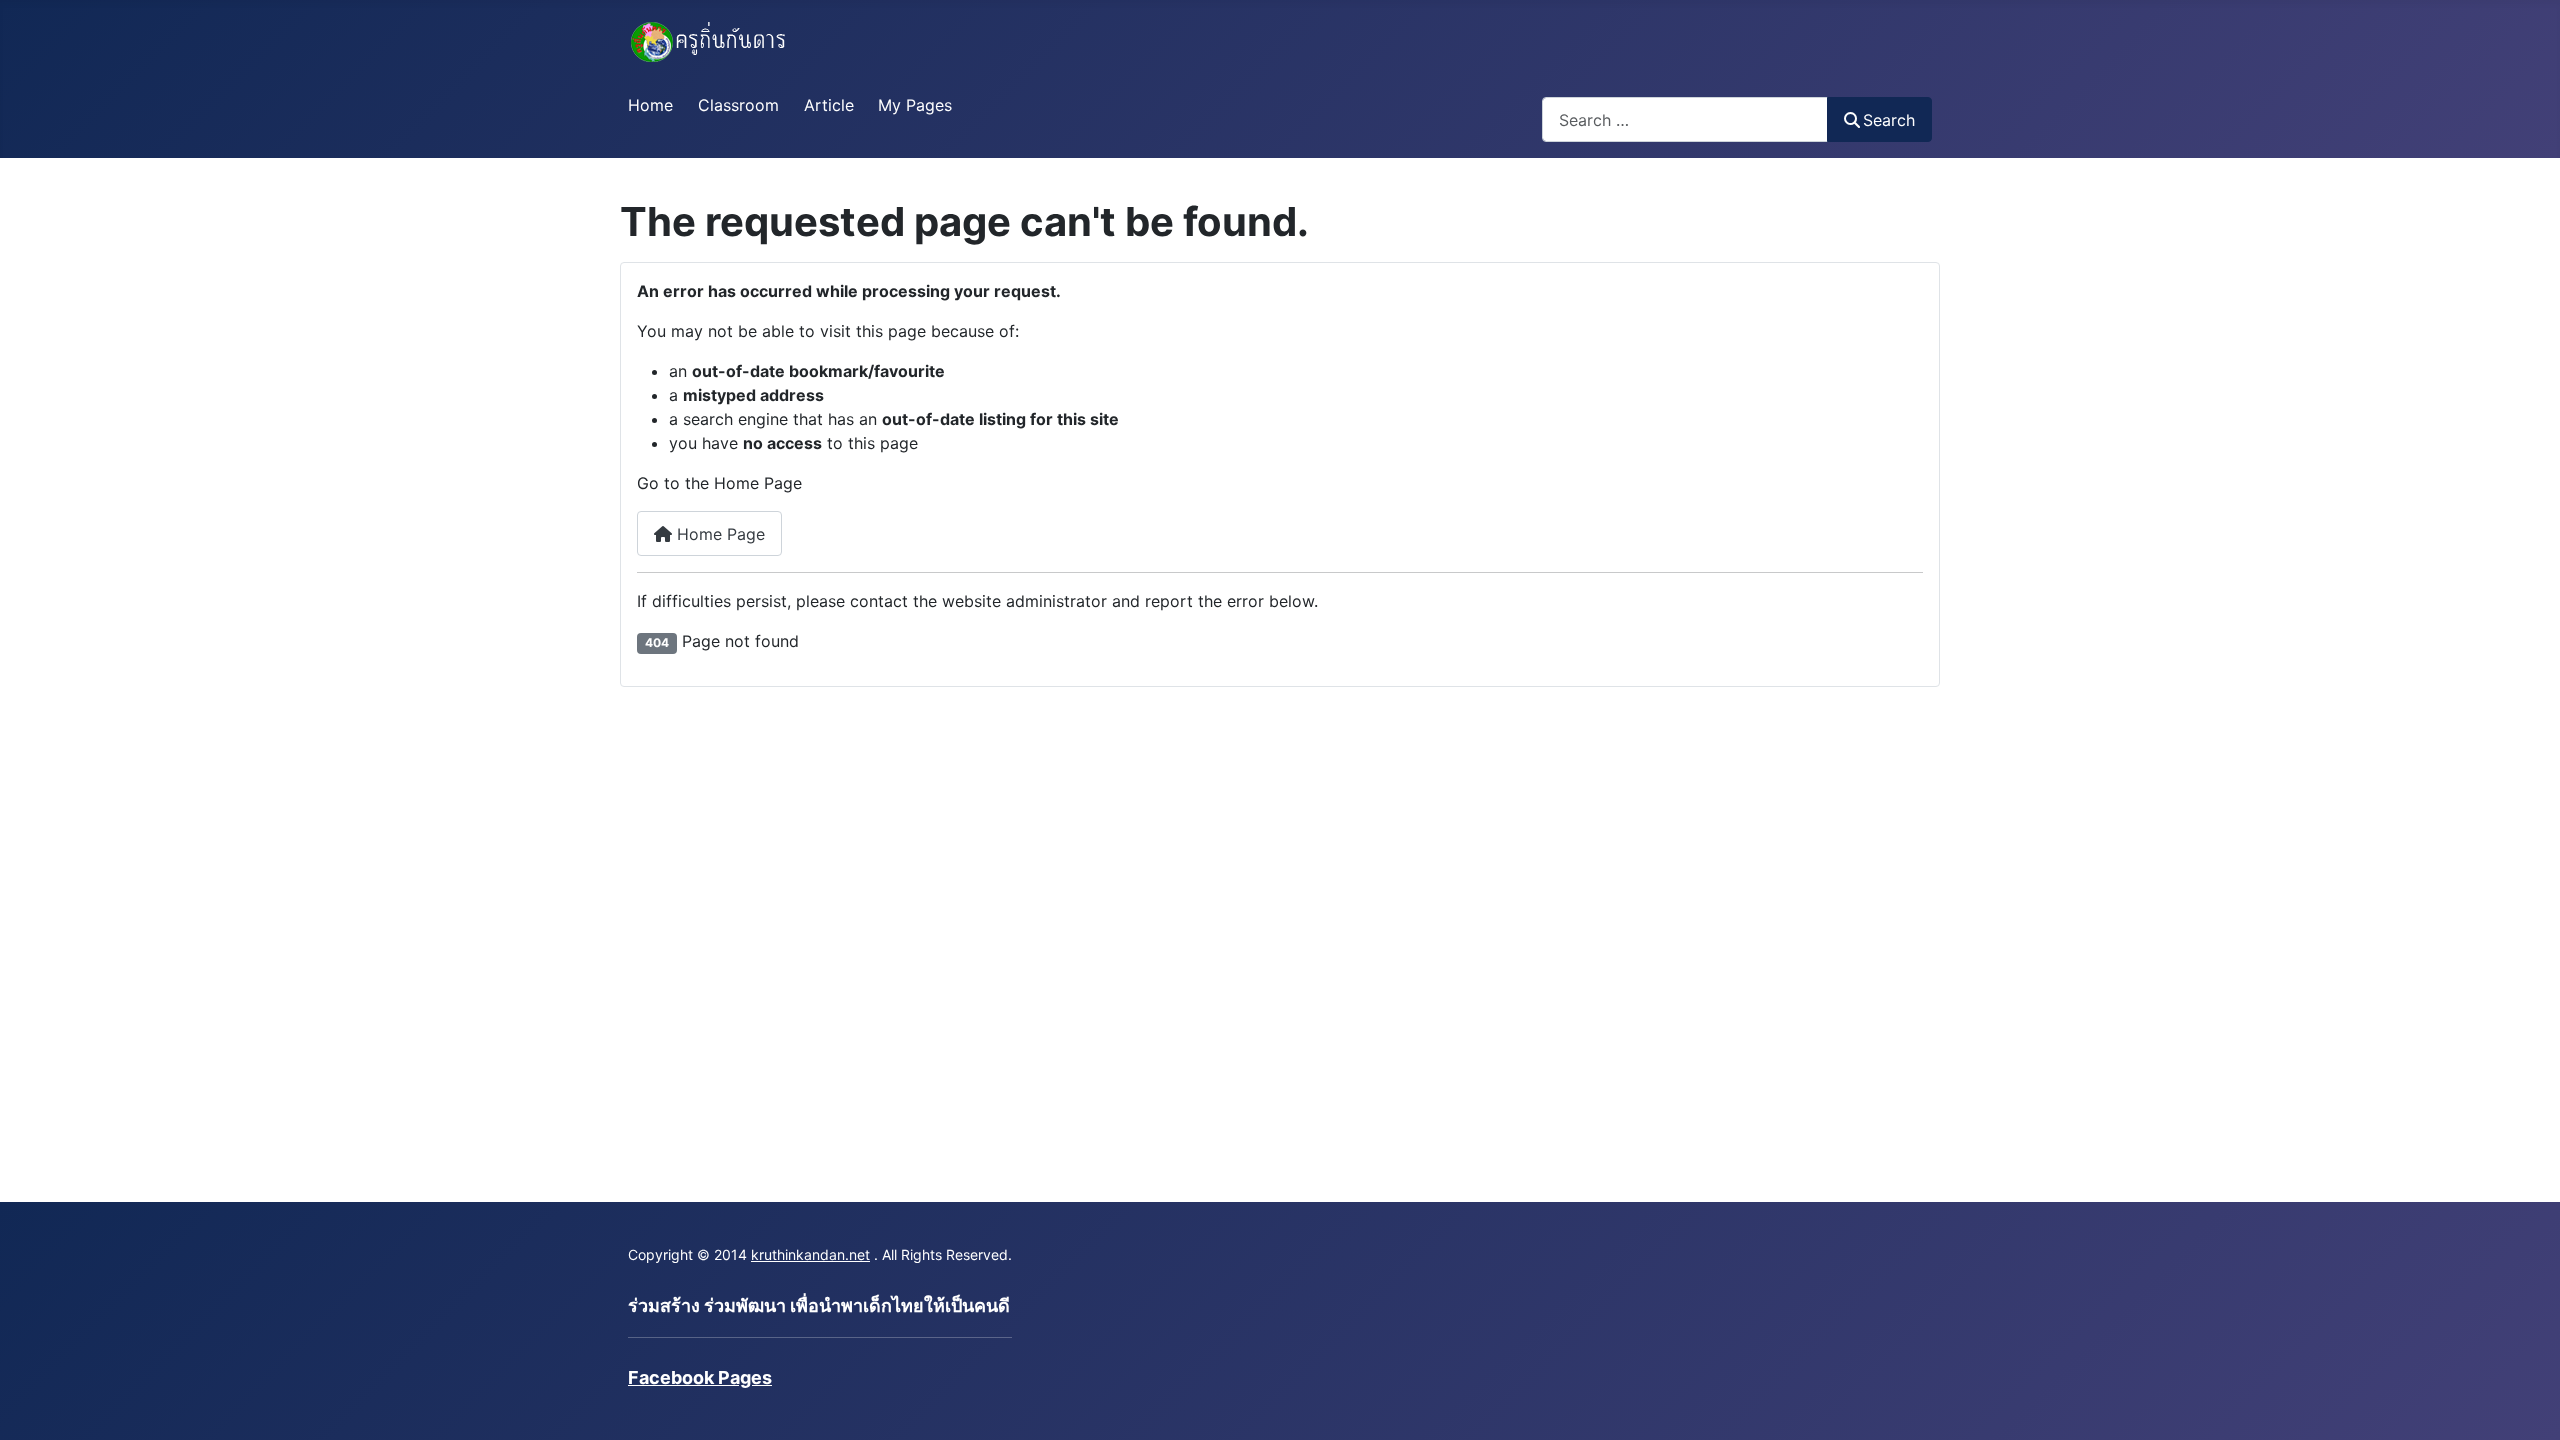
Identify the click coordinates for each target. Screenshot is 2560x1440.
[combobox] (1685, 119)
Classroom (738, 105)
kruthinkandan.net (810, 1254)
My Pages (915, 105)
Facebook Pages (700, 1377)
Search (1889, 120)
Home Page (718, 534)
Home (650, 105)
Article (829, 105)
